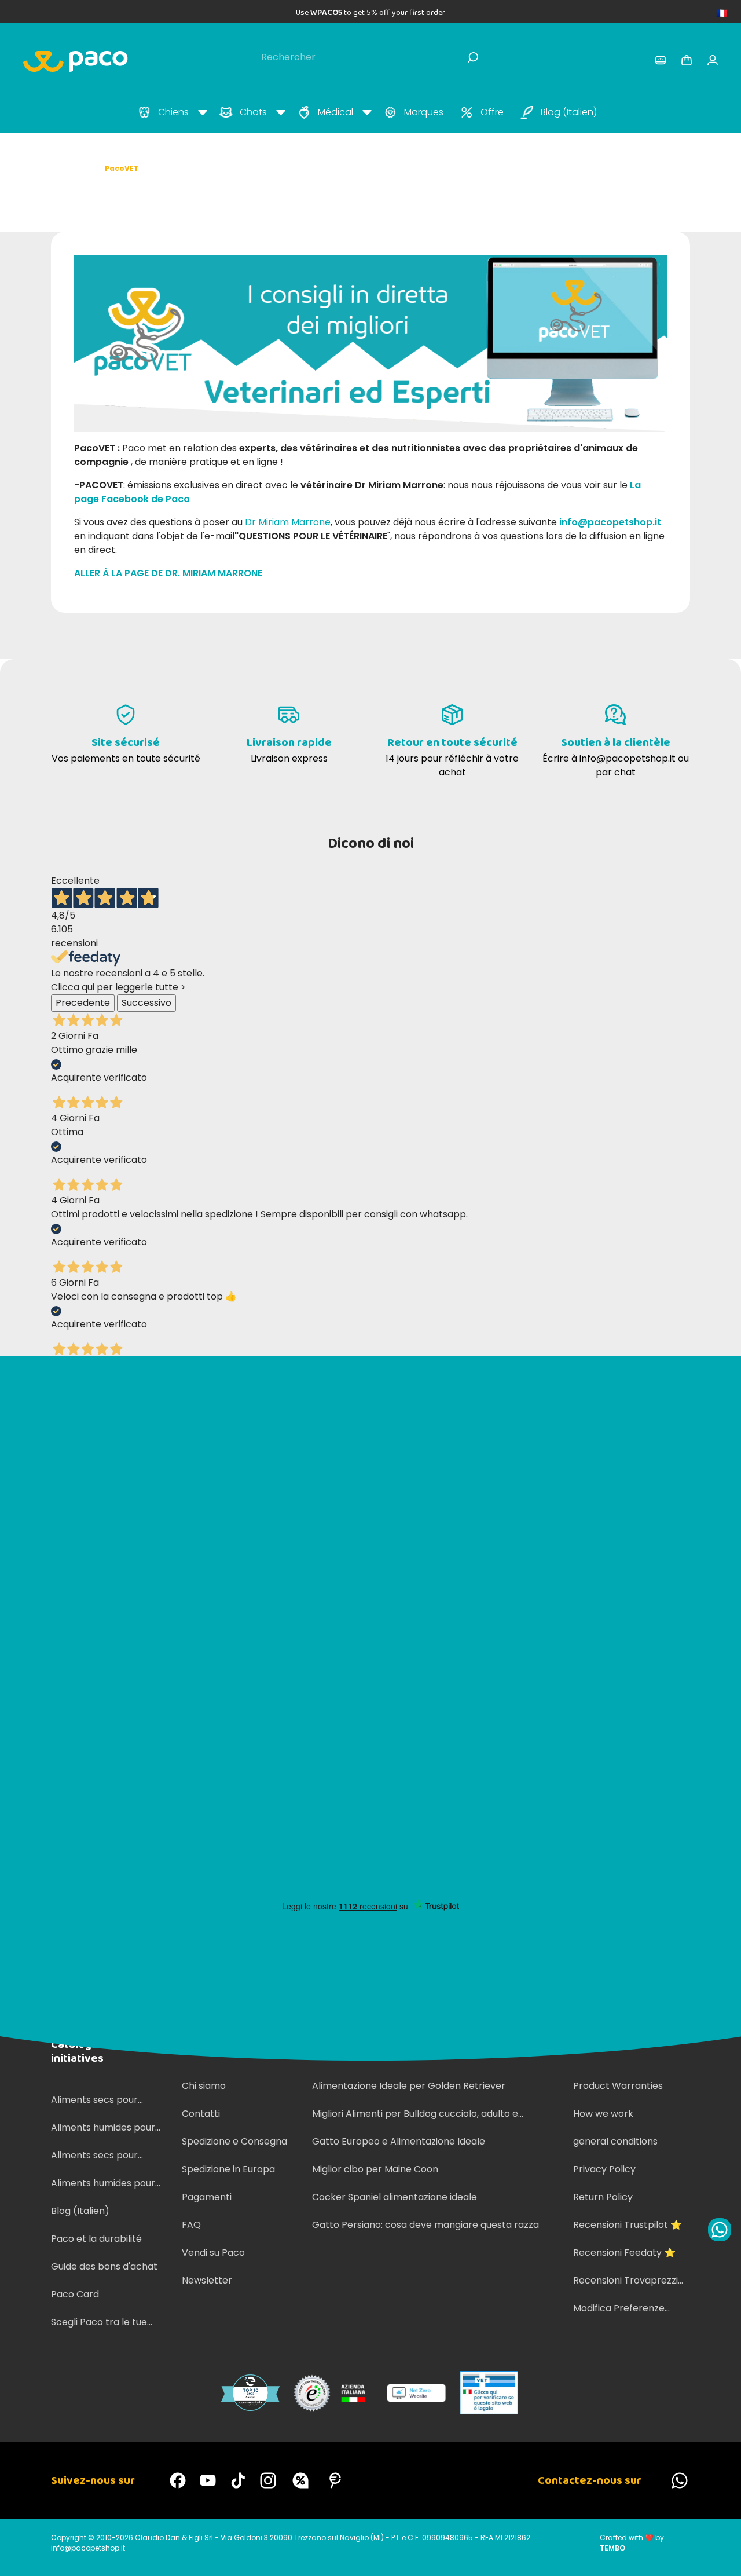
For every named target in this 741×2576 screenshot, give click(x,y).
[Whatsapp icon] (720, 2230)
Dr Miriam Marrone (288, 522)
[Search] (473, 57)
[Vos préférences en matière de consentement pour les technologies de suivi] (721, 2556)
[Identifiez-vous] (661, 60)
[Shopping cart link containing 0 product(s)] (687, 60)
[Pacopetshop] (178, 2480)
